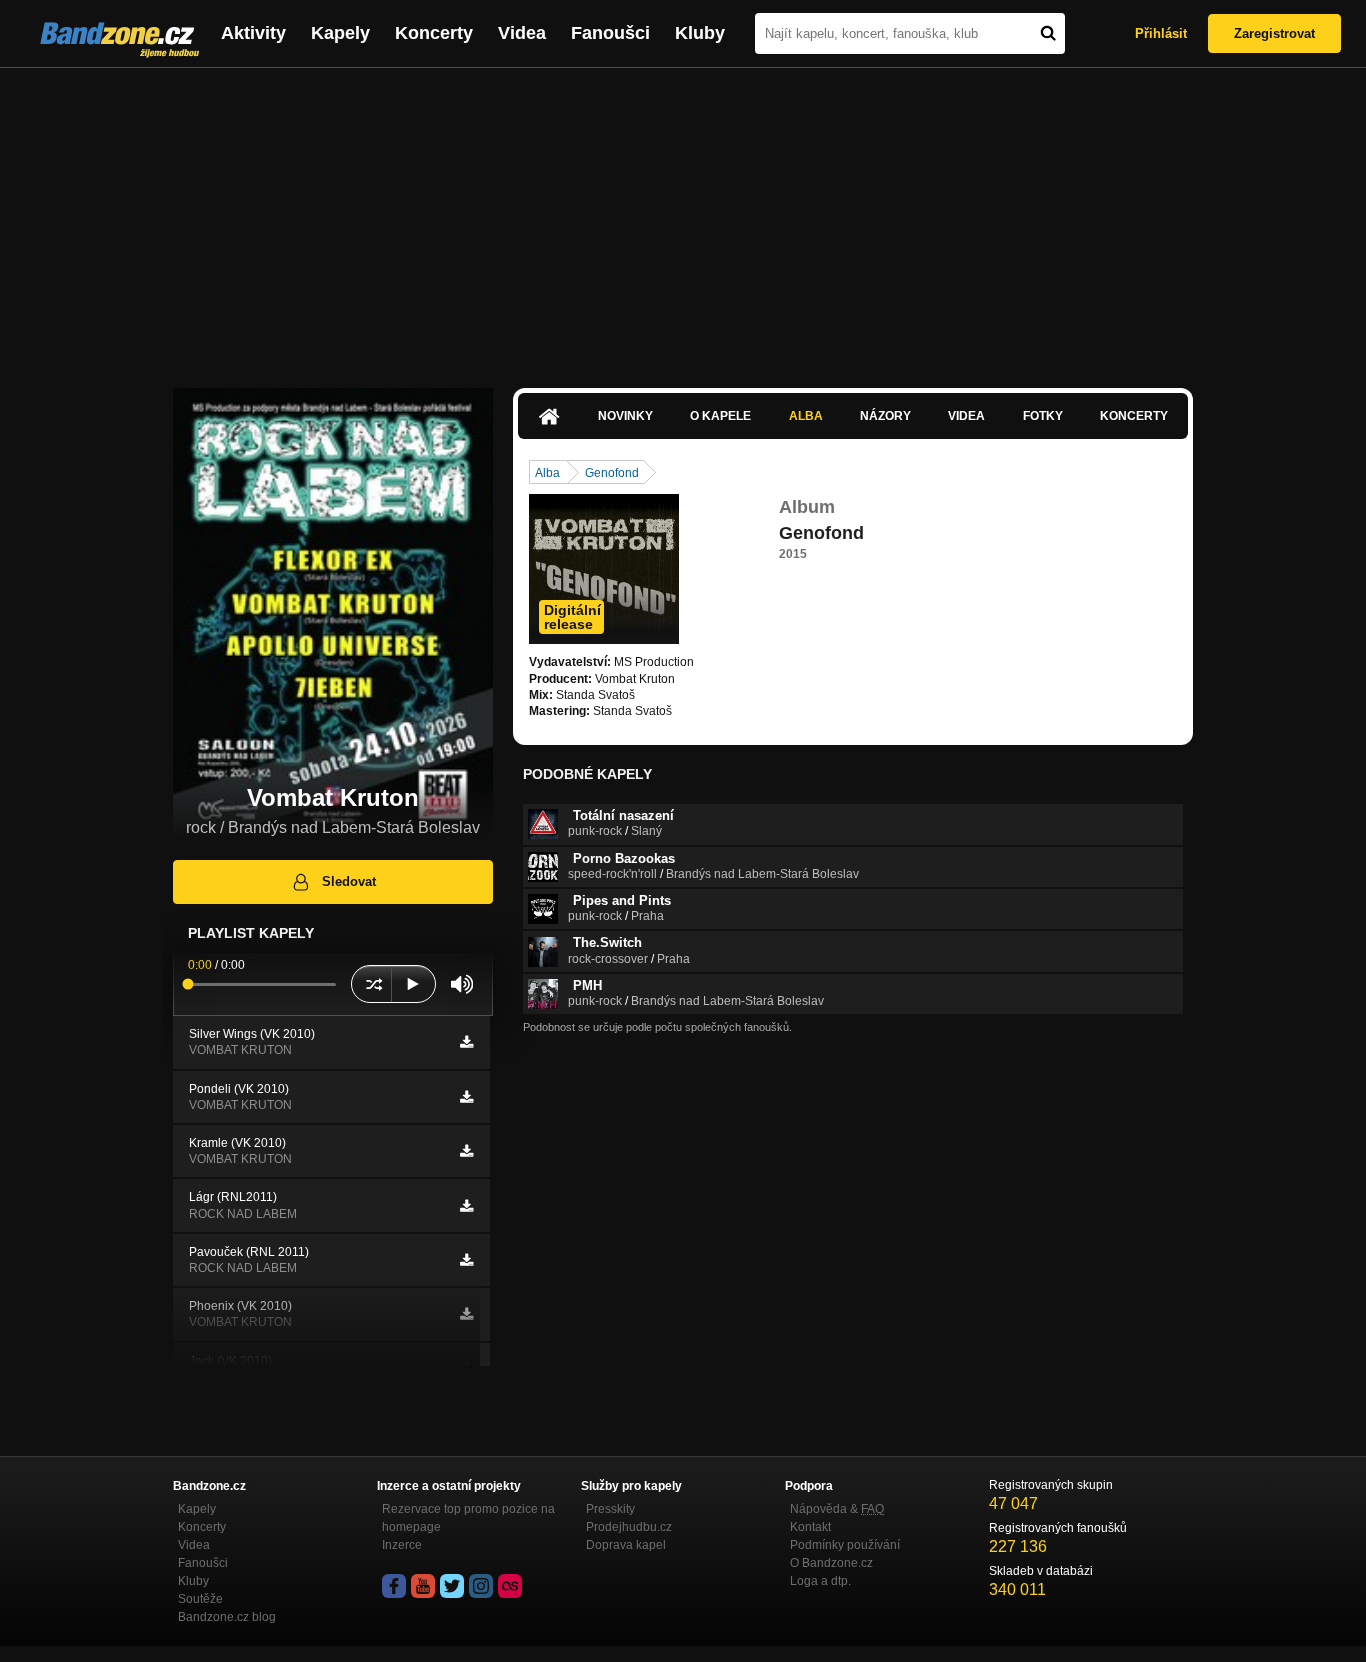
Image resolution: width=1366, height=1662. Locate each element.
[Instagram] (481, 1586)
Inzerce (402, 1545)
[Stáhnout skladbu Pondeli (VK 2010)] (466, 1097)
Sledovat (349, 881)
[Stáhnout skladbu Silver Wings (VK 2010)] (466, 1042)
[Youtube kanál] (423, 1586)
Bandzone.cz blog (227, 1617)
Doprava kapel (626, 1545)
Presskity (610, 1509)
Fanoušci (610, 33)
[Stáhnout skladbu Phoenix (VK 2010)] (466, 1314)
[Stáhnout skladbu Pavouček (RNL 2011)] (466, 1260)
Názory (885, 416)
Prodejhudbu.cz (629, 1527)
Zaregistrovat (1274, 33)
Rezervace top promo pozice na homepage (468, 1518)
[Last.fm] (510, 1586)
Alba (806, 416)
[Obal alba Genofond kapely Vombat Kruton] (604, 569)
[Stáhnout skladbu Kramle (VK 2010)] (466, 1151)
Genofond (612, 473)
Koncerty (434, 33)
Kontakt (810, 1527)
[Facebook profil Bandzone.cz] (394, 1586)
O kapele (720, 416)
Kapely (340, 33)
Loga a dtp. (820, 1581)
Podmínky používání (845, 1545)
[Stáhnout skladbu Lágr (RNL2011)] (466, 1206)
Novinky (625, 416)
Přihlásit (1161, 33)
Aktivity (253, 33)
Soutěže (200, 1599)
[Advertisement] (683, 218)
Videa (522, 33)
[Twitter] (452, 1586)
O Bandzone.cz (831, 1563)
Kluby (700, 33)
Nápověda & (837, 1509)
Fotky (1043, 416)
